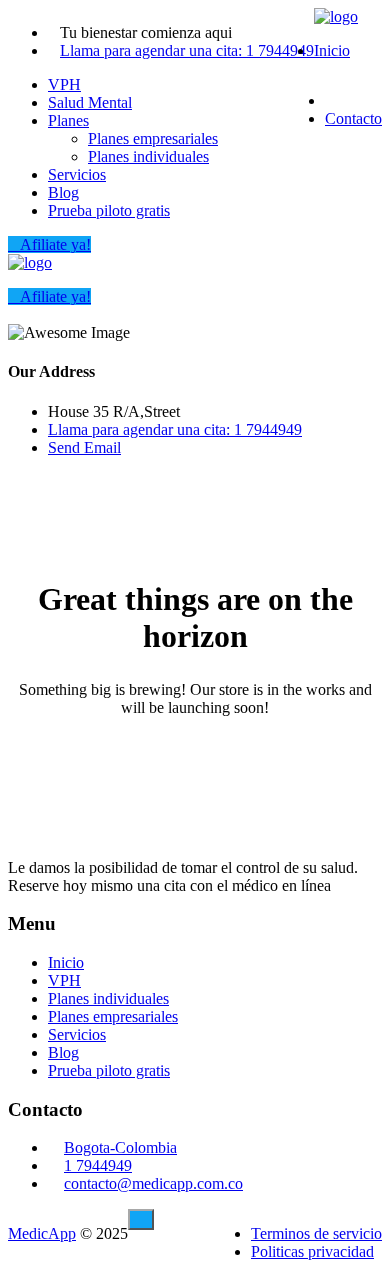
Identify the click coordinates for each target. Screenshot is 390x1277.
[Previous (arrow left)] (35, 639)
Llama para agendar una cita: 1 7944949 (187, 50)
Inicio (332, 50)
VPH (64, 84)
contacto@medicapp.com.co (153, 1183)
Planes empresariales (153, 138)
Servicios (77, 174)
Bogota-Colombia (120, 1147)
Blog (63, 192)
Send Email (84, 447)
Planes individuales (148, 156)
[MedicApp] (30, 262)
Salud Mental (90, 102)
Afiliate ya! (55, 244)
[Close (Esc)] (324, 22)
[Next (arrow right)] (355, 639)
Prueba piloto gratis (109, 210)
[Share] (280, 22)
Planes (68, 120)
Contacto (353, 118)
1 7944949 (98, 1165)
